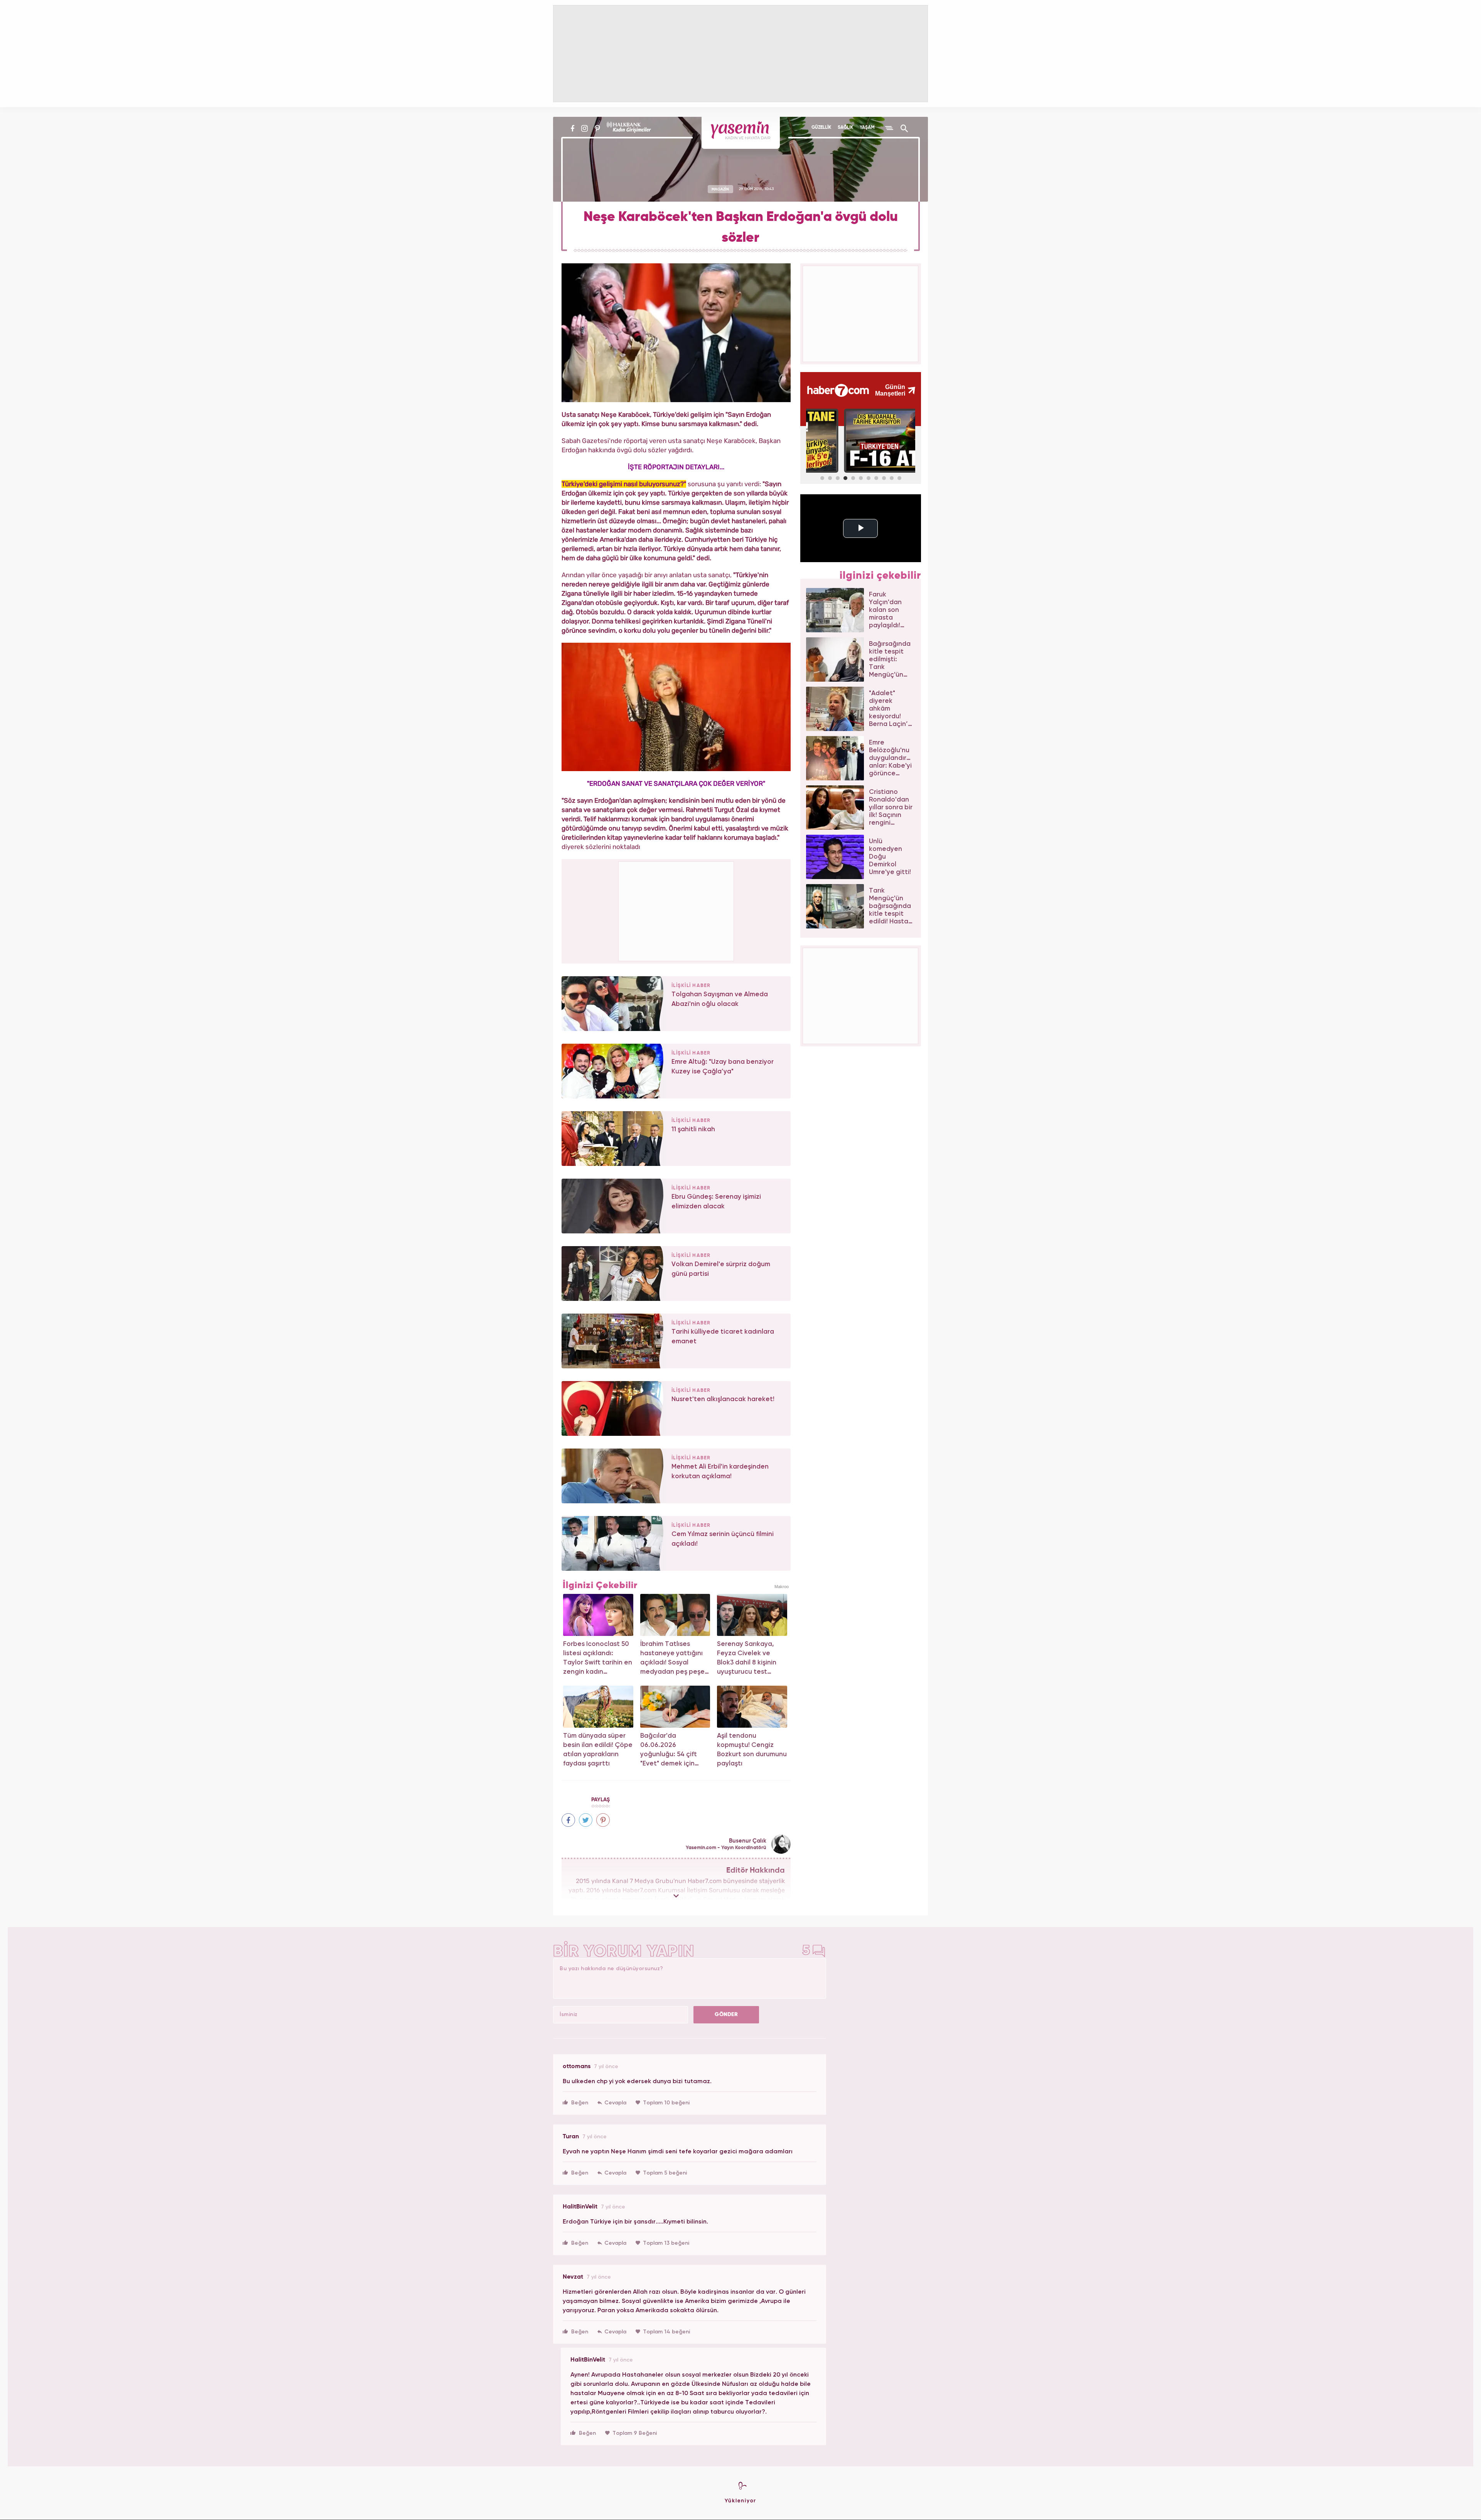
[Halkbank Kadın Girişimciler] (628, 128)
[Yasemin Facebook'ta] (573, 128)
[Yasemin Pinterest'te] (597, 128)
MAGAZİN (720, 189)
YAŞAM (867, 128)
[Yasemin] (741, 133)
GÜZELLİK (821, 128)
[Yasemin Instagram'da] (584, 128)
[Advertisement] (676, 910)
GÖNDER (726, 2015)
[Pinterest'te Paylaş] (603, 1820)
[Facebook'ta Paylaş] (568, 1820)
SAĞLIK (845, 128)
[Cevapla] (612, 2103)
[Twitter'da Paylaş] (586, 1820)
